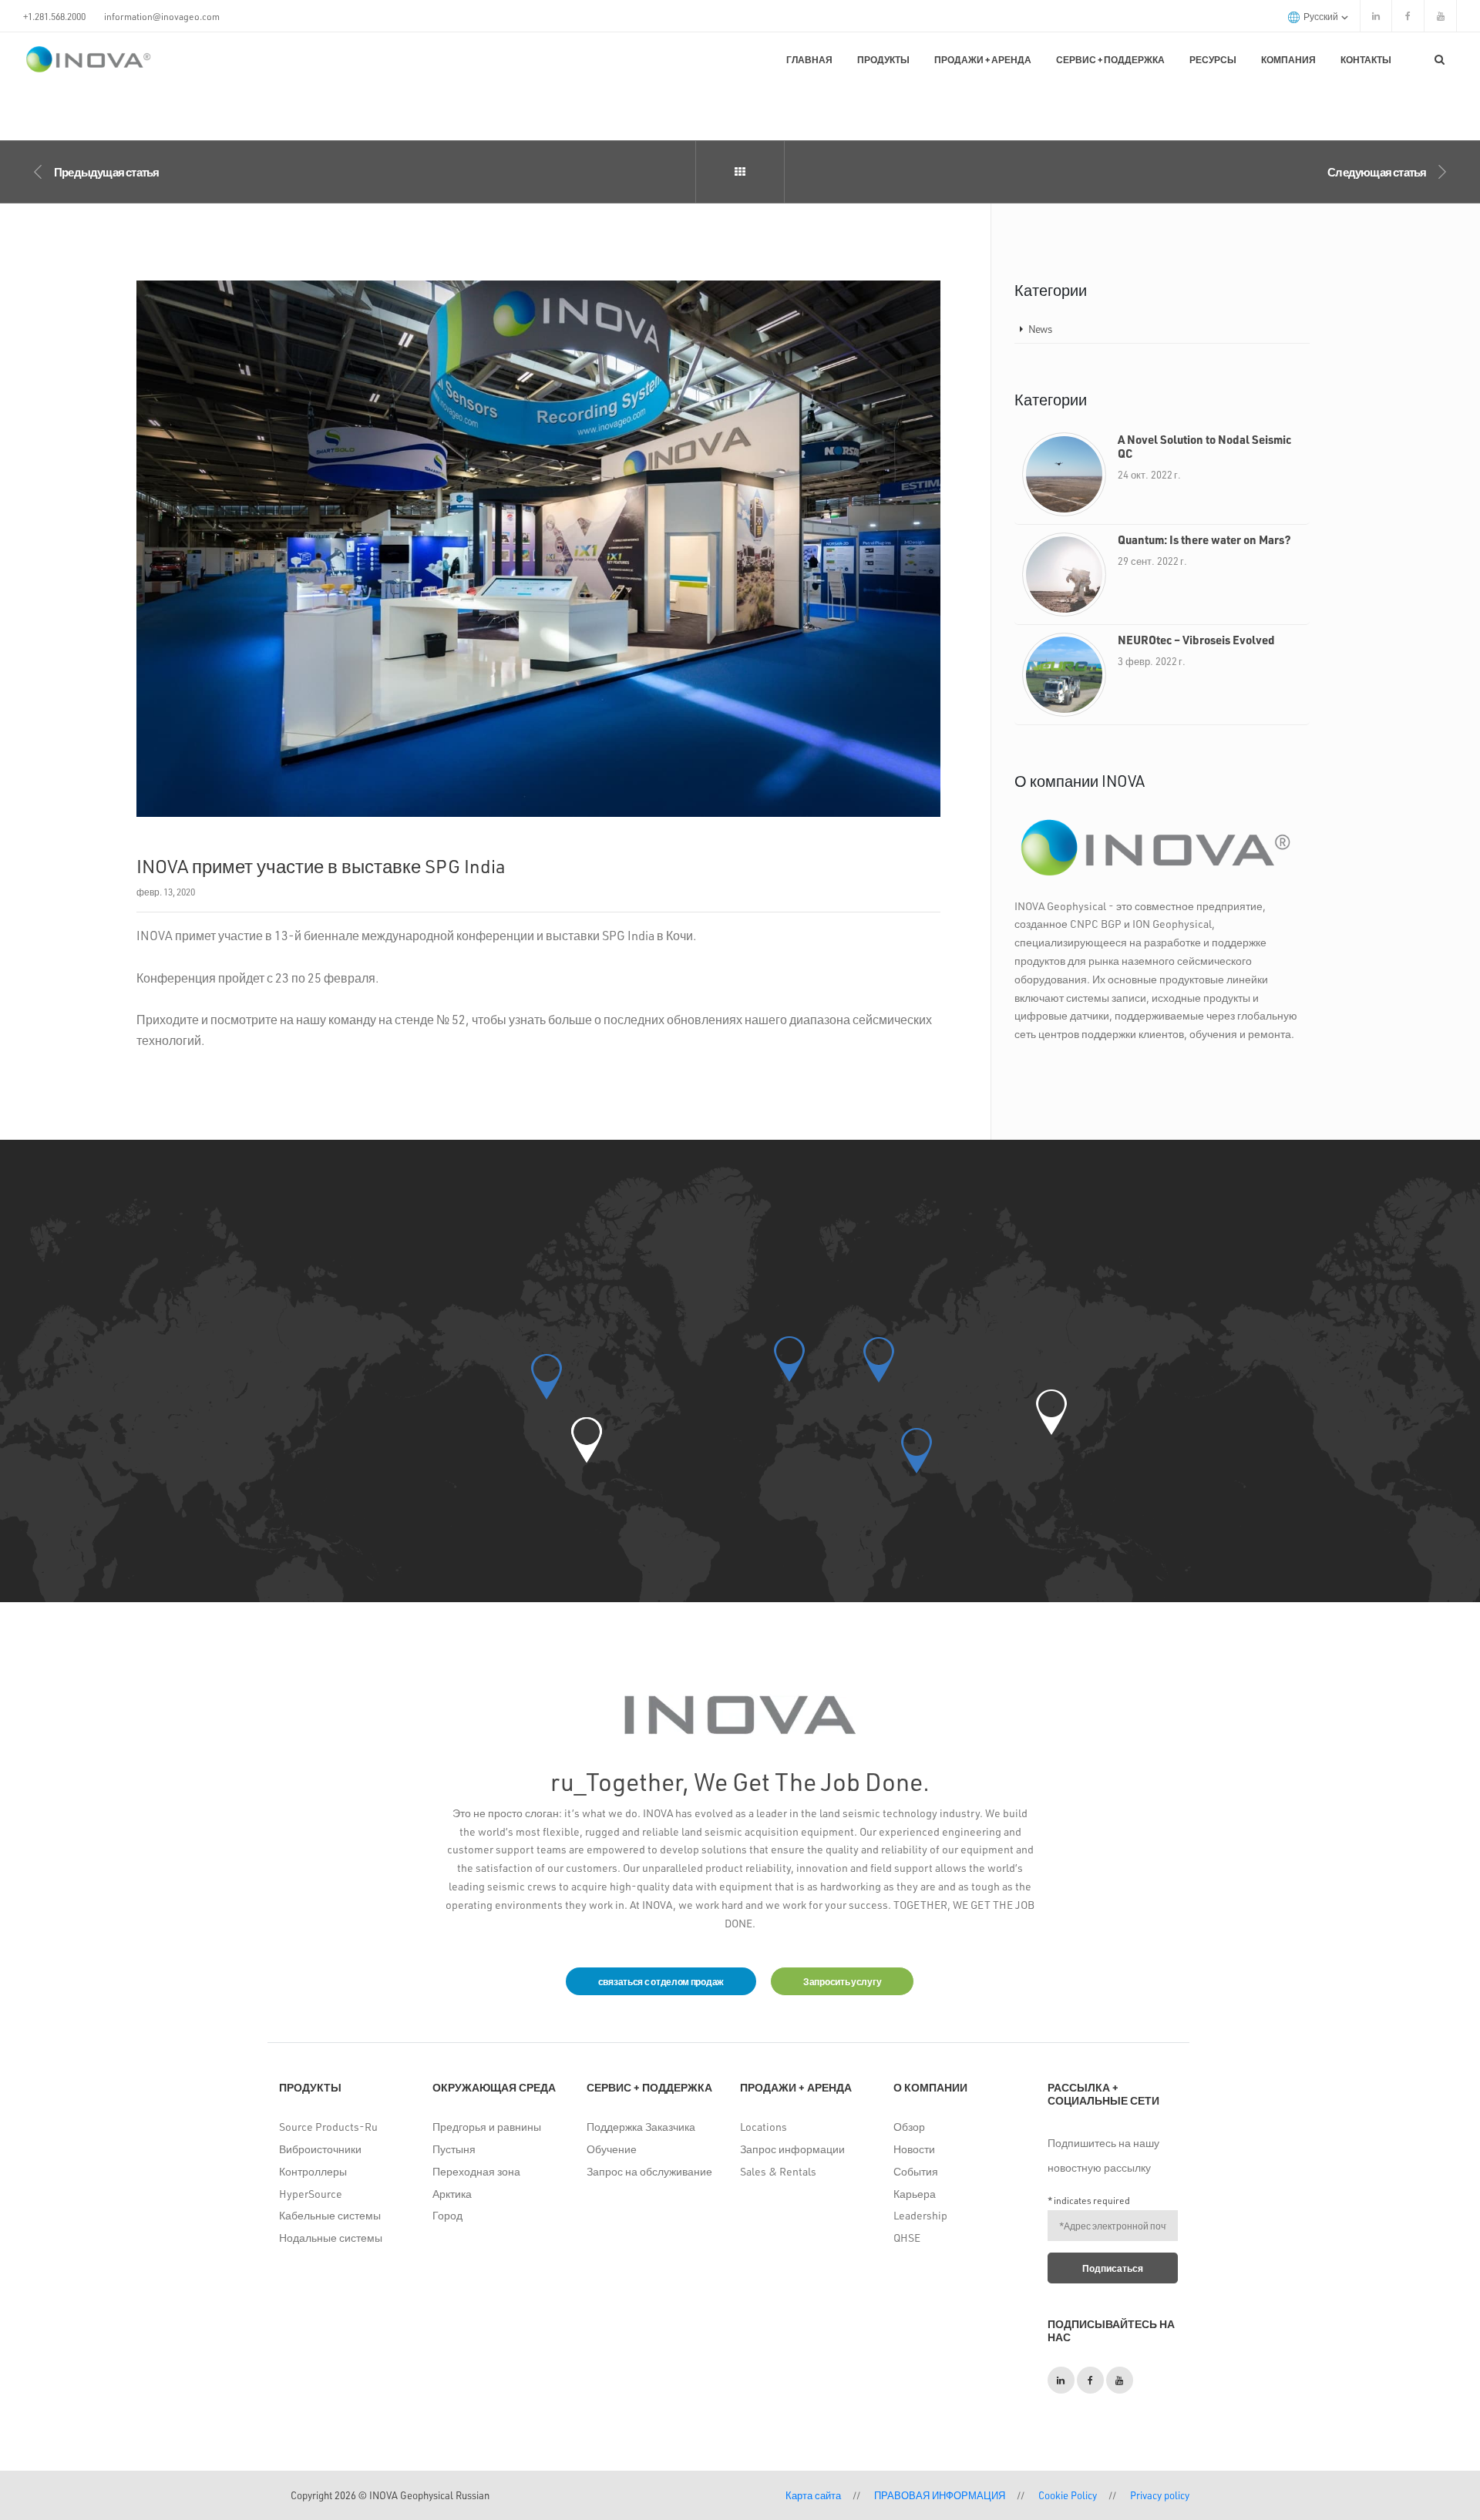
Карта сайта (813, 2495)
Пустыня (454, 2149)
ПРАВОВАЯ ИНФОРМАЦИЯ (940, 2495)
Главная (809, 59)
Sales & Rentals (778, 2171)
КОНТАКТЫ (1366, 59)
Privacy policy (1160, 2495)
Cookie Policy (1068, 2495)
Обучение (612, 2149)
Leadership (920, 2215)
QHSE (907, 2238)
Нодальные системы (331, 2238)
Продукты (883, 59)
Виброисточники (320, 2149)
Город (447, 2215)
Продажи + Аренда (983, 59)
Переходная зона (476, 2171)
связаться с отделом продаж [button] (661, 1981)
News (1040, 329)
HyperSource (311, 2194)
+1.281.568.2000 (54, 16)
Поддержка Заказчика (641, 2127)
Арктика (452, 2194)
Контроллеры (313, 2171)
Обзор (909, 2127)
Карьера (915, 2194)
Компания (1288, 59)
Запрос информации (792, 2149)
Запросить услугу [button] (842, 1981)
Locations (764, 2127)
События (916, 2171)
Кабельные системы (330, 2215)
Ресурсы (1213, 59)
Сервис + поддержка (1110, 59)
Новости (914, 2149)
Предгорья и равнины (487, 2127)
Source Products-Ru (328, 2127)
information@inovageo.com (162, 16)
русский (1322, 16)
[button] (587, 1440)
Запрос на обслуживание (649, 2171)
